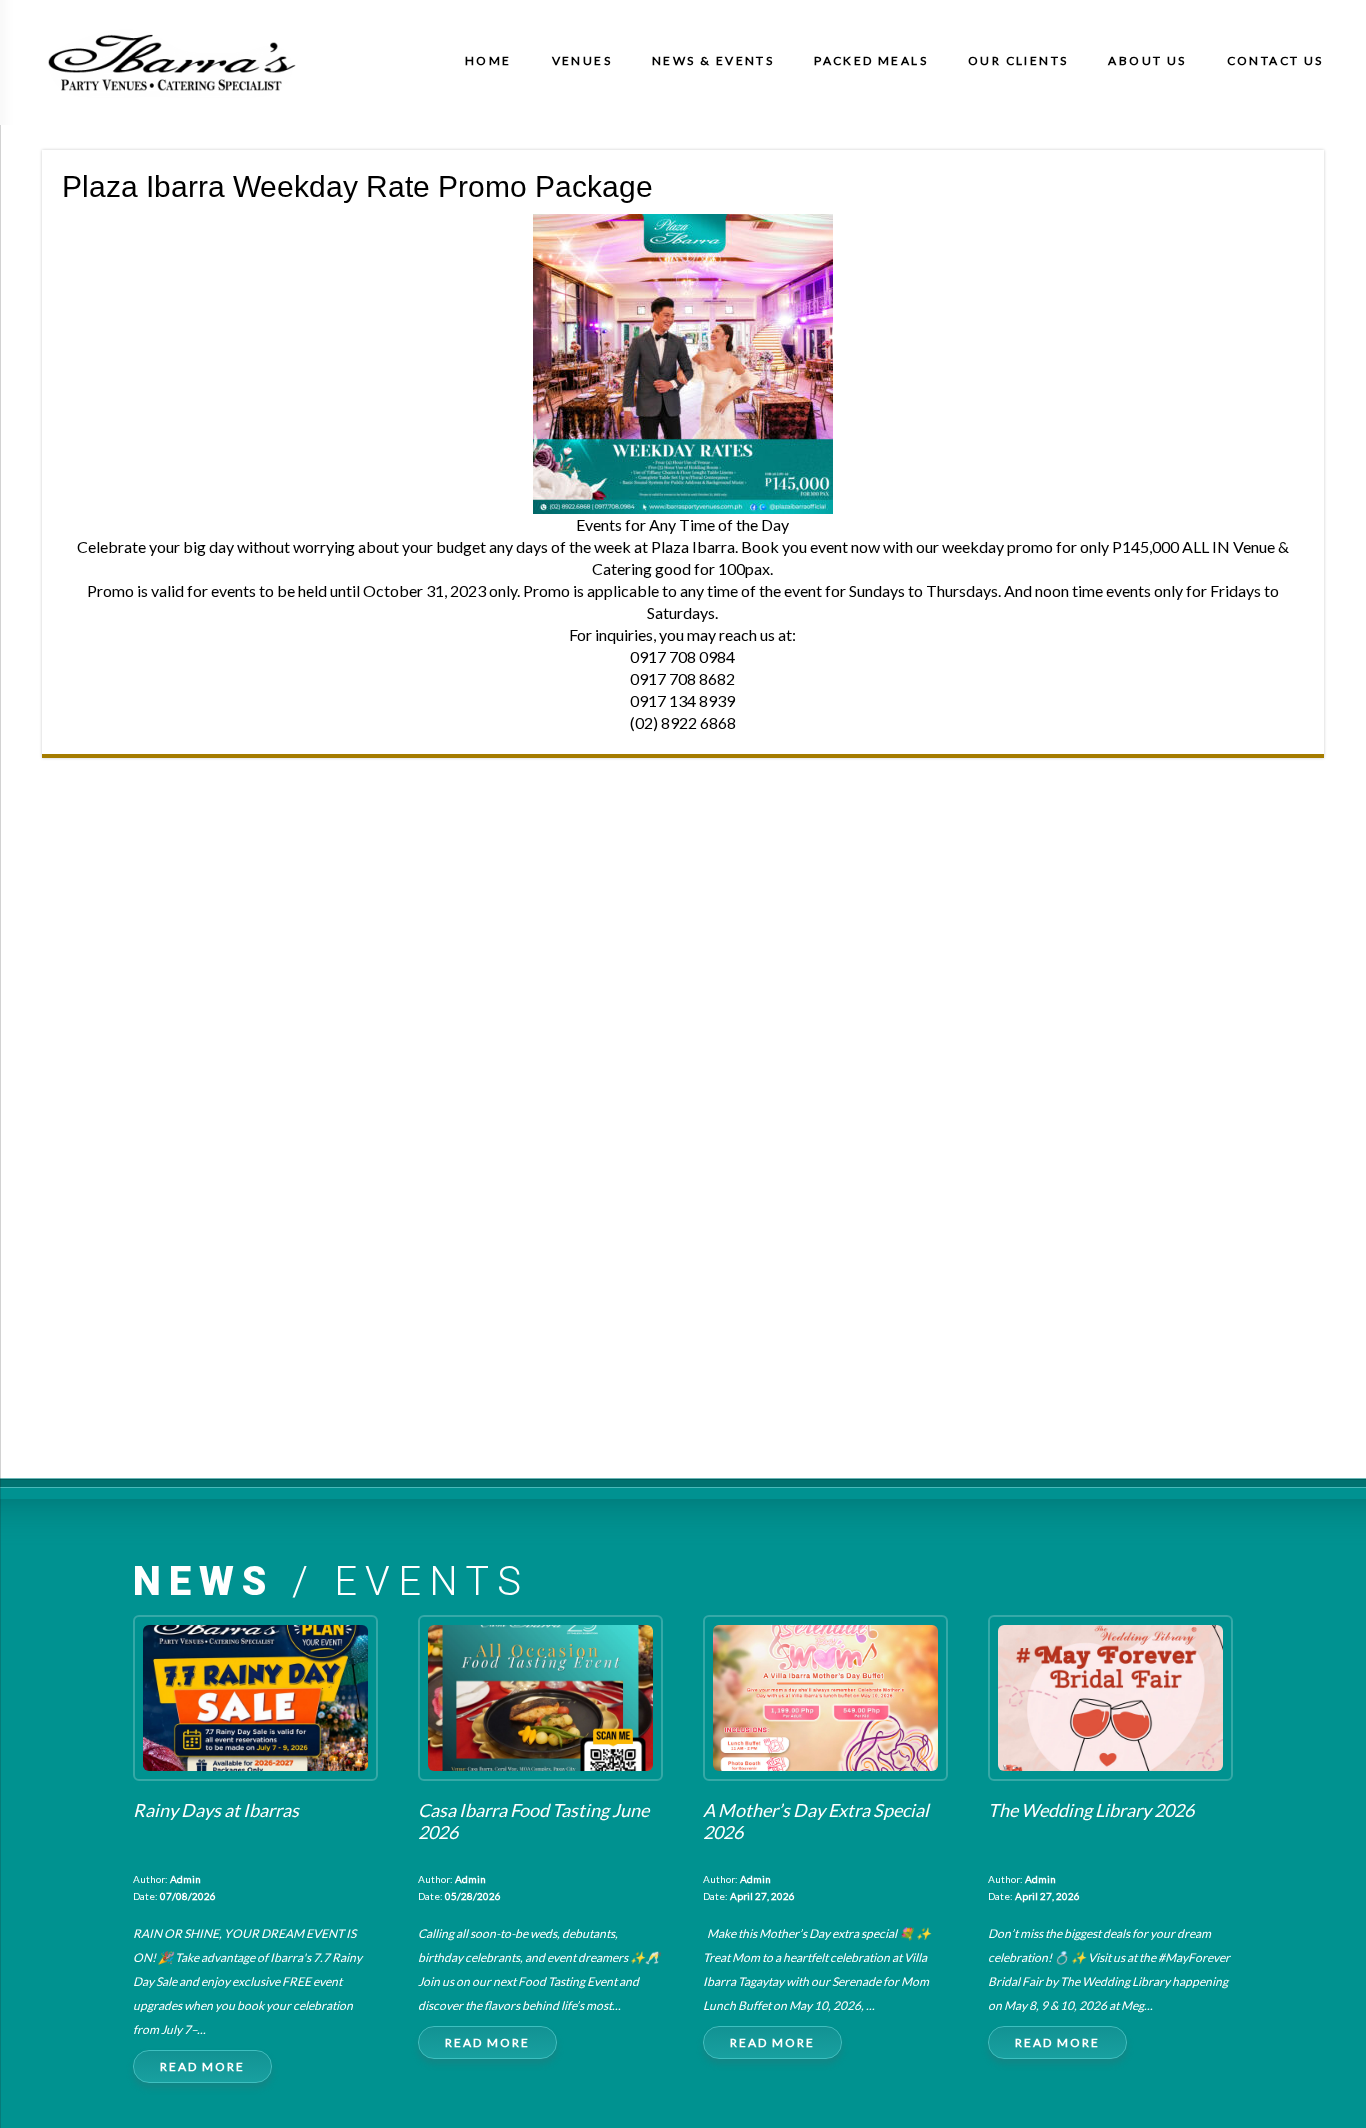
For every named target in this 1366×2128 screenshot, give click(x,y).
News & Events (713, 60)
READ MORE (202, 2066)
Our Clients (1018, 60)
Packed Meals (871, 60)
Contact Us (1275, 60)
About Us (1147, 60)
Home (488, 60)
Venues (582, 60)
